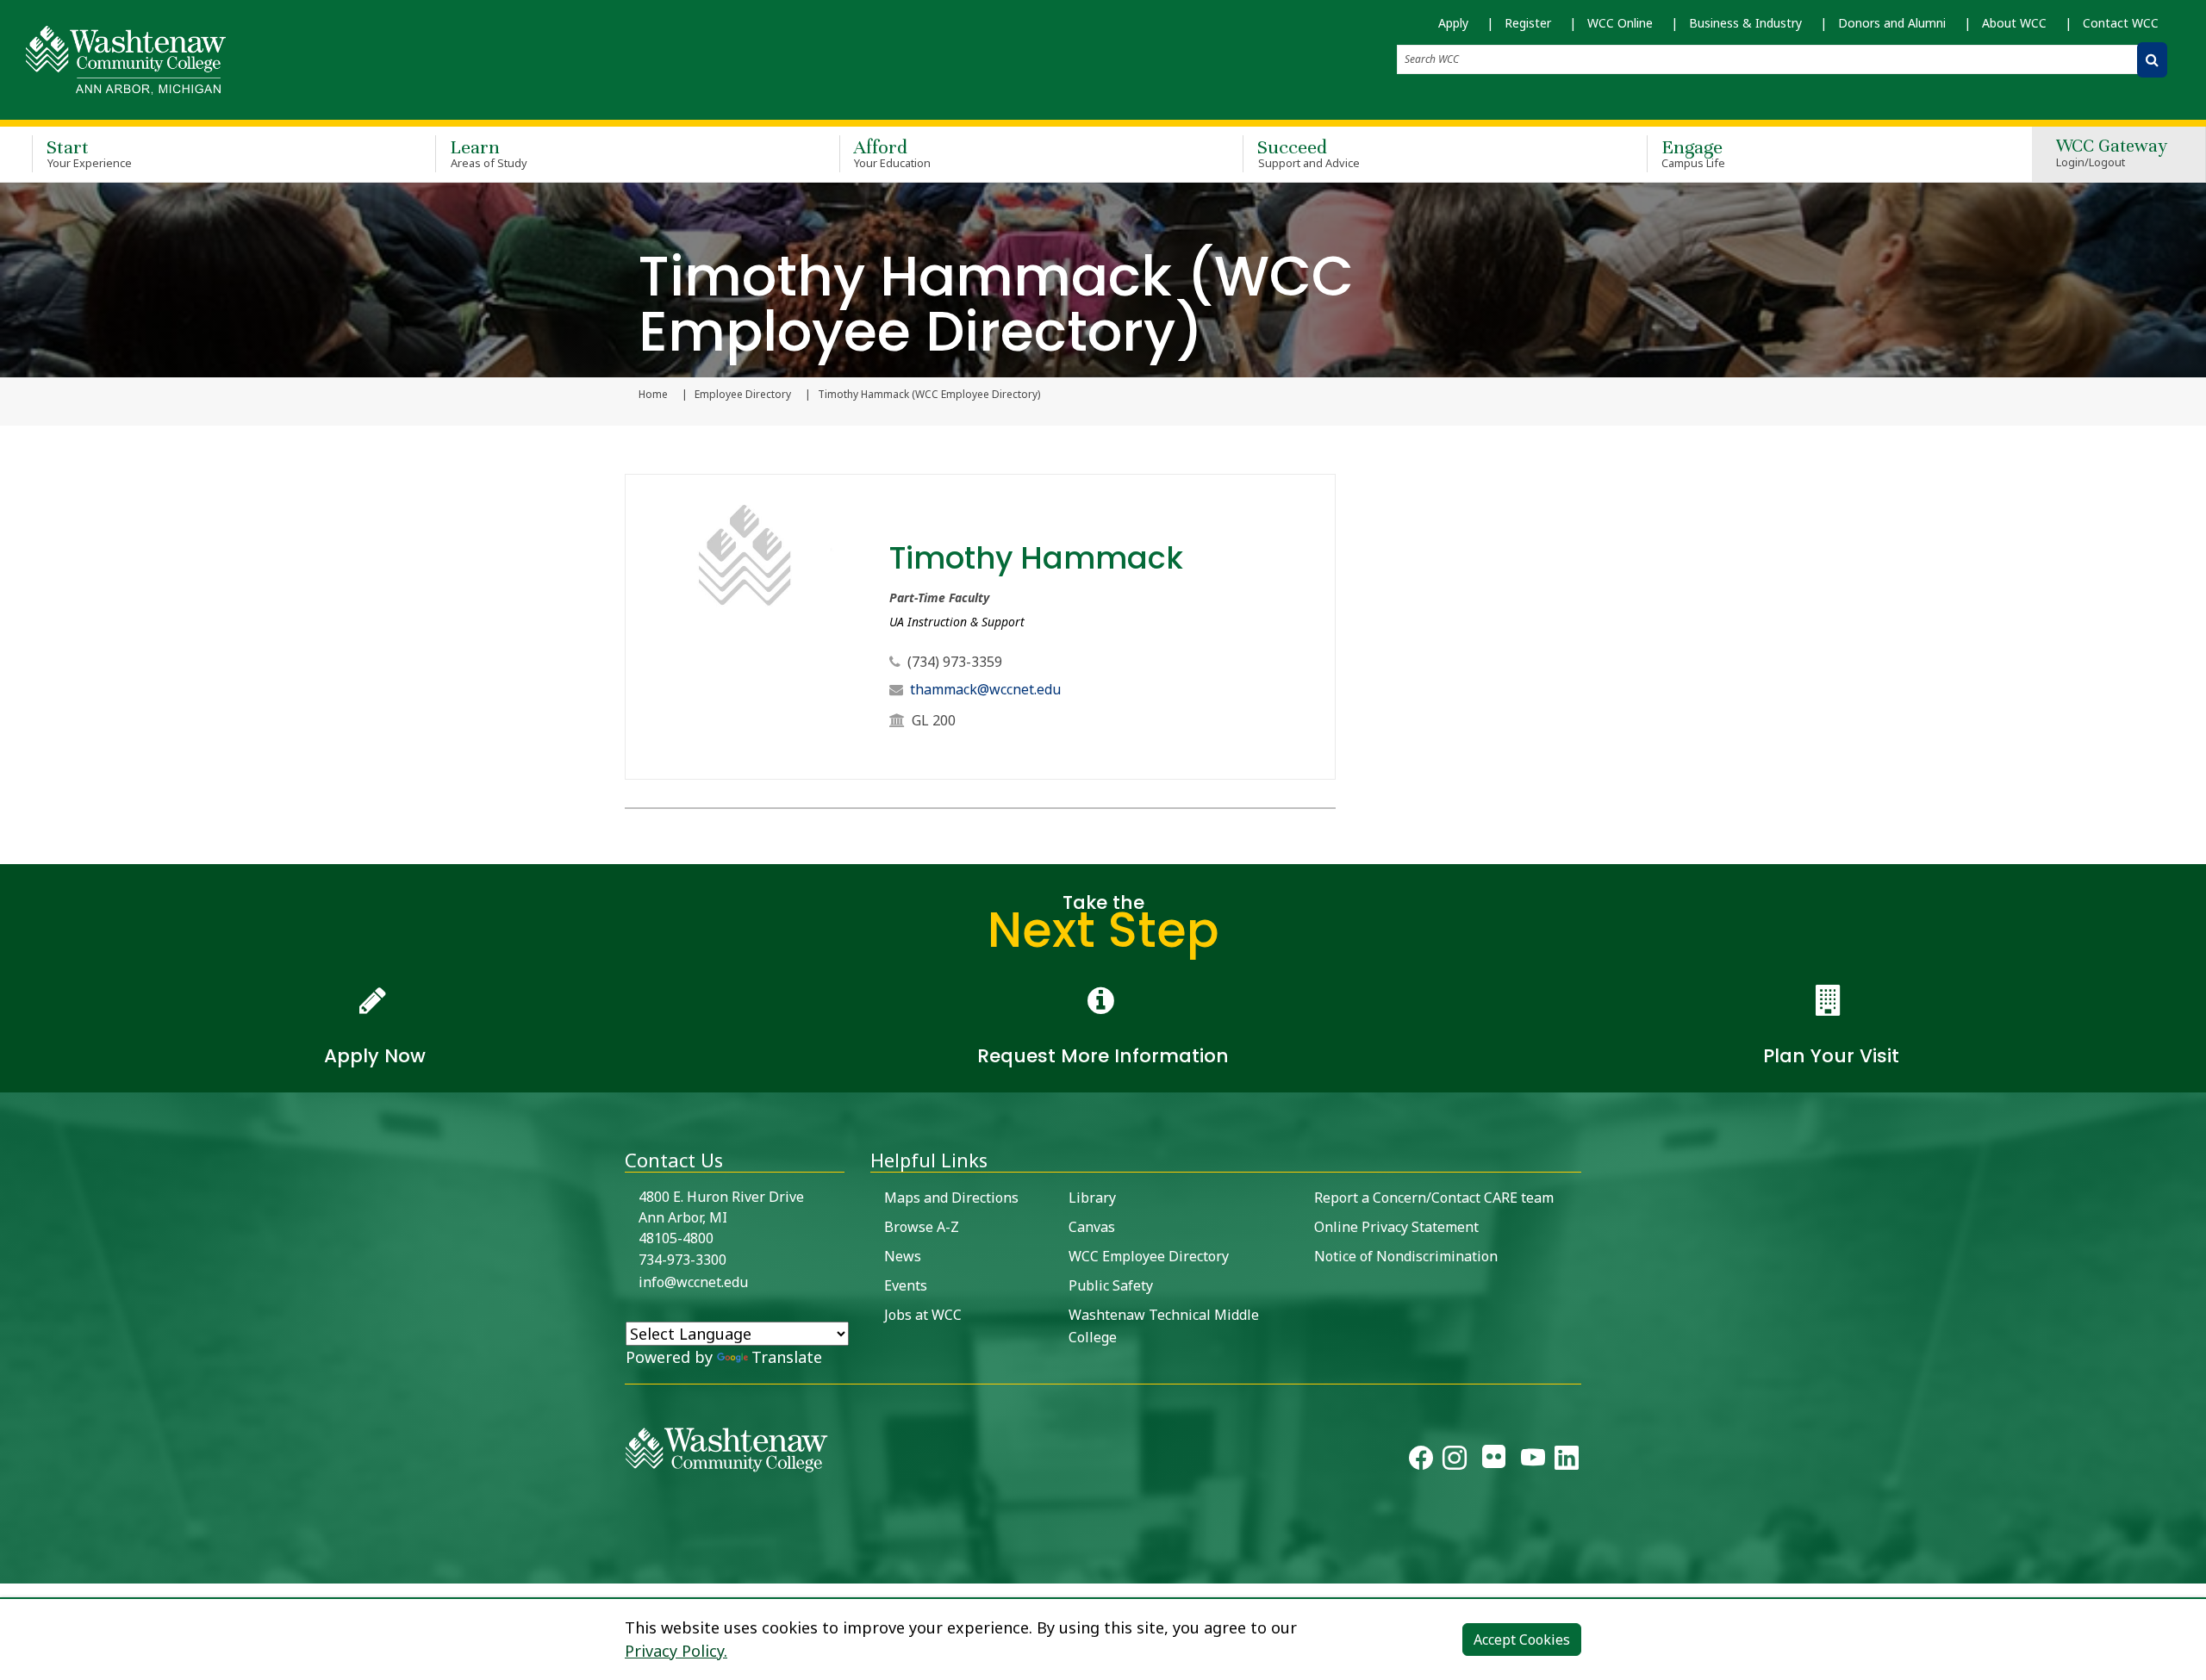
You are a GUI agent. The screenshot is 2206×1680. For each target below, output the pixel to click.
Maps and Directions (951, 1198)
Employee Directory (743, 395)
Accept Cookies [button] (1522, 1640)
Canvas (1092, 1227)
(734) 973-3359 (955, 662)
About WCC (2014, 23)
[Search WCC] (2152, 60)
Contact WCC (2121, 23)
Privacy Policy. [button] (676, 1651)
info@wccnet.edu (693, 1282)
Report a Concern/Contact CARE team (1434, 1198)
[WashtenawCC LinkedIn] (1567, 1461)
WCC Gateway (2112, 154)
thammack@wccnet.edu (985, 689)
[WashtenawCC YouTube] (1533, 1461)
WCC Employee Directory (1149, 1256)
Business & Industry (1745, 23)
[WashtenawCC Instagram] (1455, 1461)
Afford (893, 153)
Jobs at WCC (923, 1315)
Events (906, 1285)
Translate (787, 1357)
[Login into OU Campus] (11, 1568)
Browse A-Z (922, 1227)
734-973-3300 (682, 1260)
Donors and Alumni (1892, 23)
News (903, 1256)
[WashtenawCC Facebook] (1421, 1461)
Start (89, 153)
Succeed (1309, 153)
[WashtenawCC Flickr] (1494, 1461)
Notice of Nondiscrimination (1406, 1256)
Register (1528, 23)
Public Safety (1111, 1285)
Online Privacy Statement (1396, 1227)
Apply (1453, 23)
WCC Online (1620, 23)
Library (1092, 1198)
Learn (489, 153)
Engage (1694, 153)
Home (653, 395)
